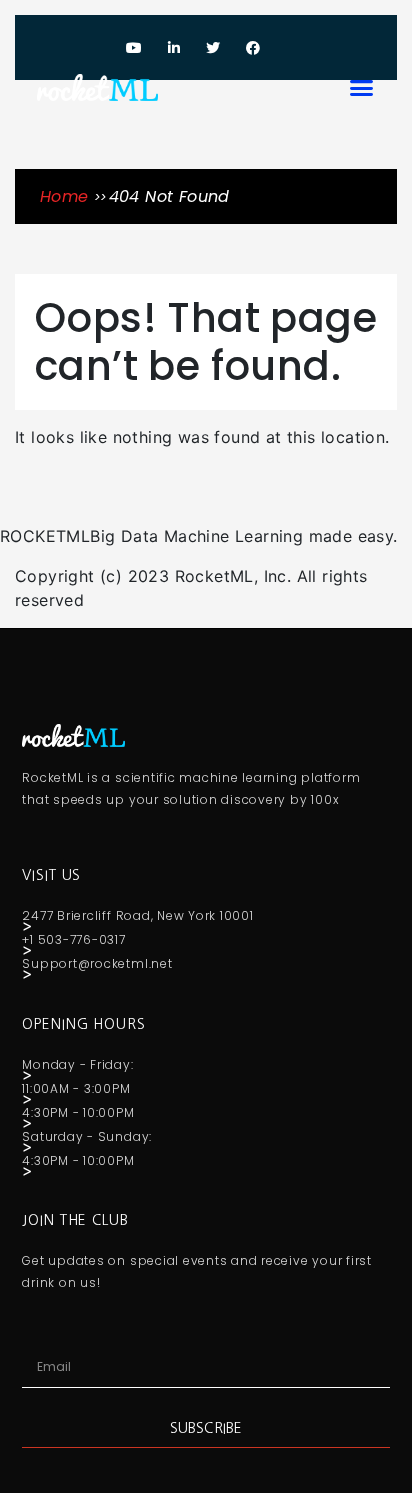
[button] (362, 87)
